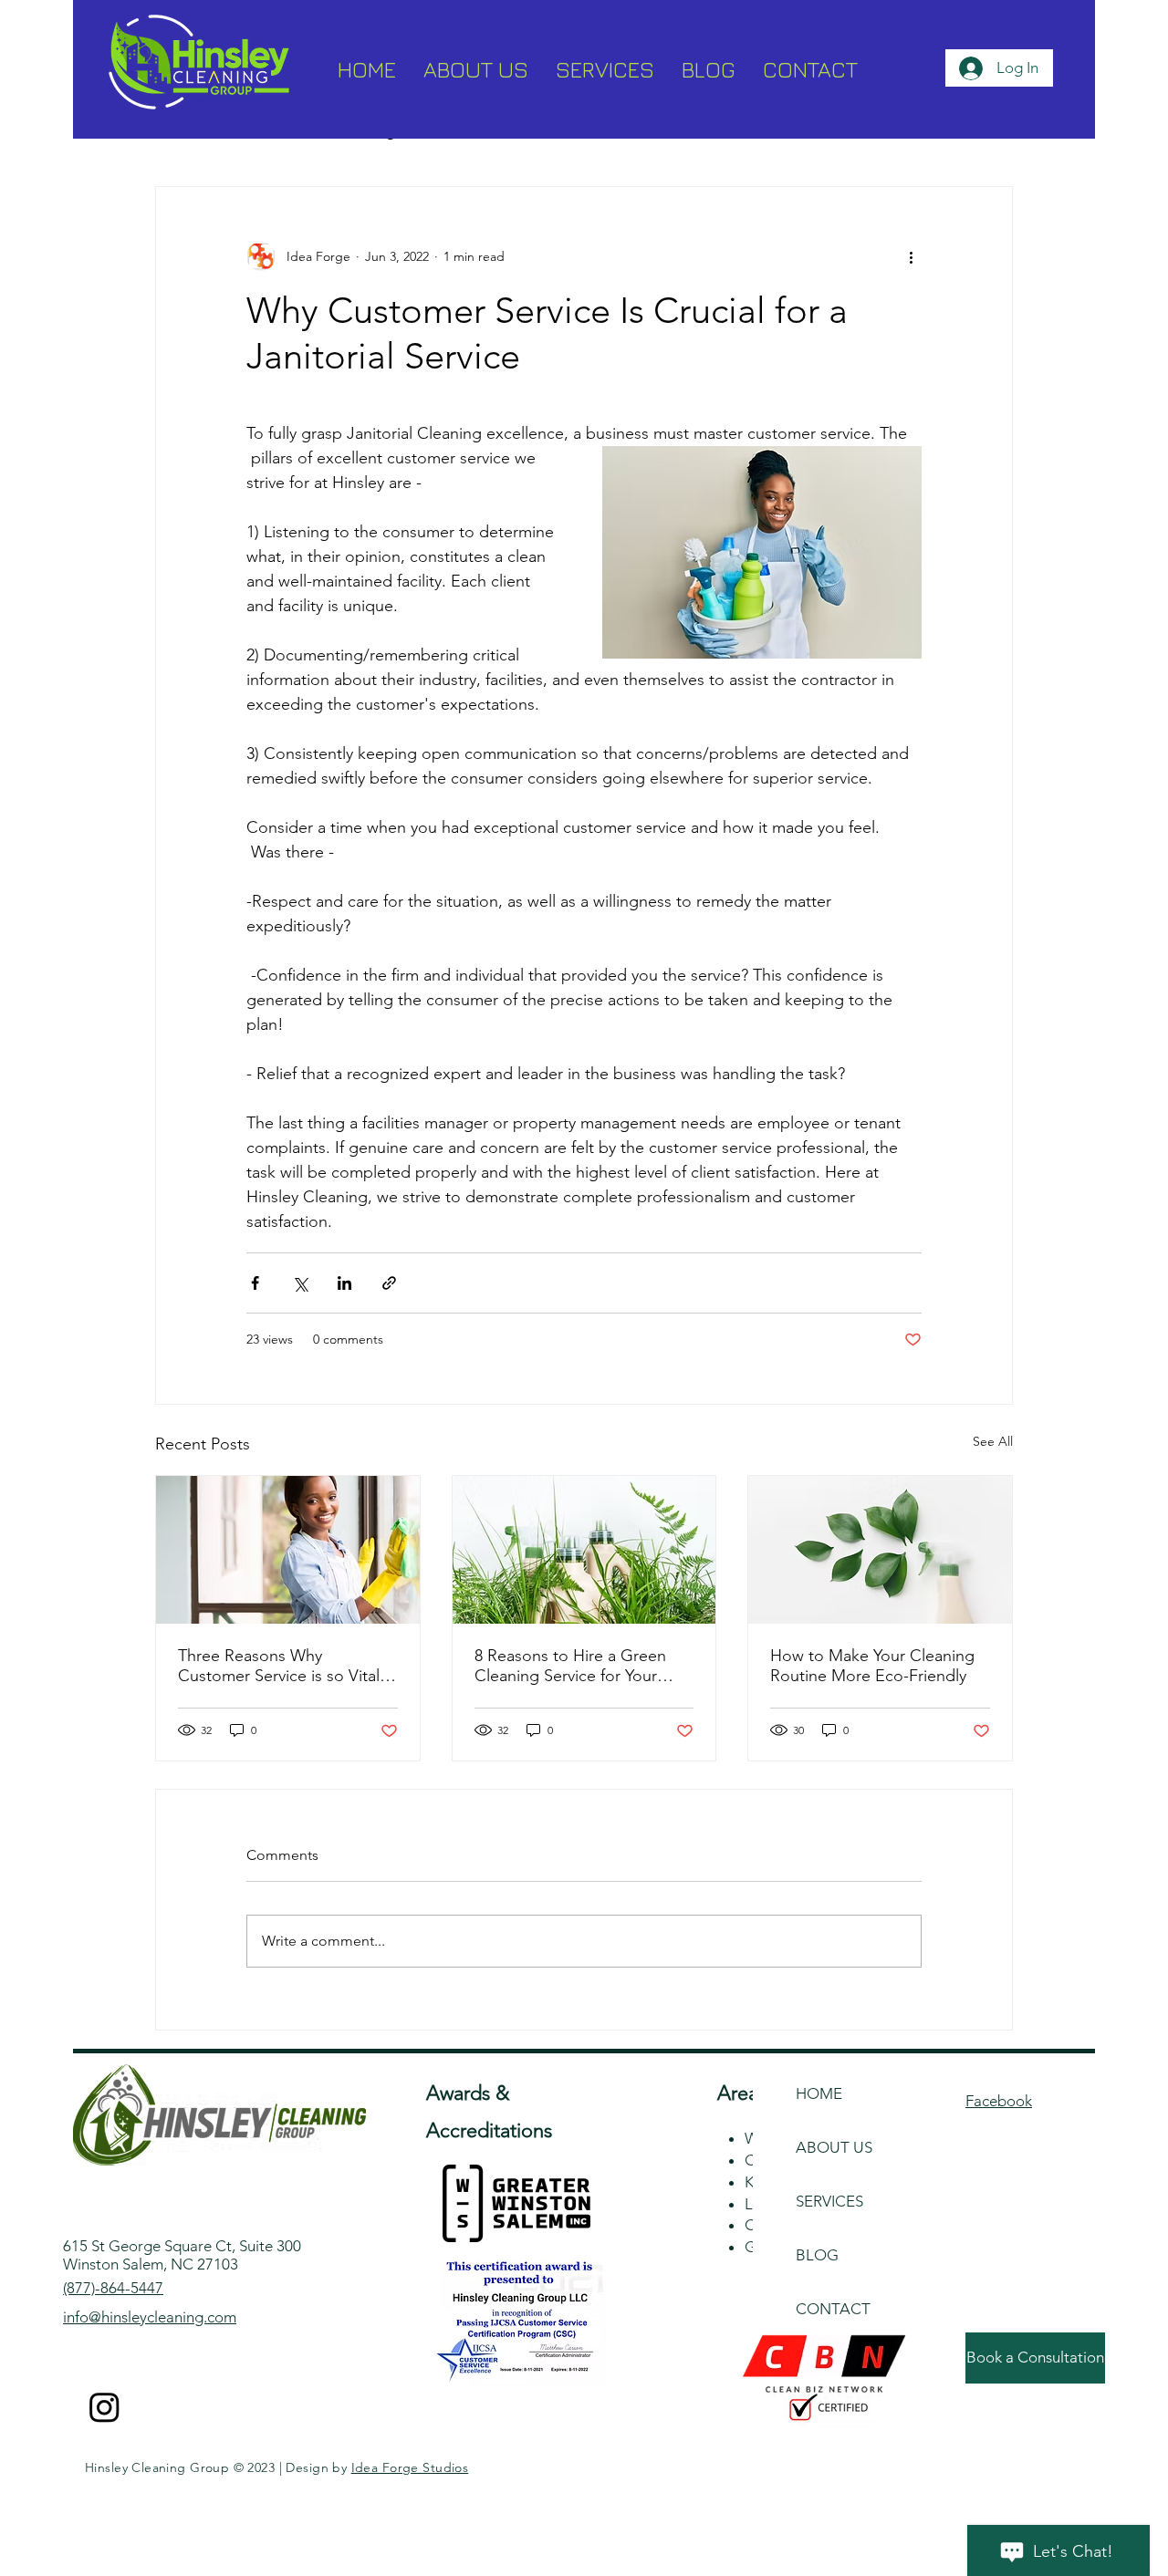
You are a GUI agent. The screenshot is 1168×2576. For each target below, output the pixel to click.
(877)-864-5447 (113, 2288)
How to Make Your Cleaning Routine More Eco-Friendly (872, 1666)
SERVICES (829, 2201)
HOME (819, 2093)
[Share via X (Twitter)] (300, 1283)
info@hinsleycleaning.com (150, 2317)
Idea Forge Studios (410, 2467)
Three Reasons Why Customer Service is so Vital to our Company (279, 1666)
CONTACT (833, 2309)
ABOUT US (834, 2147)
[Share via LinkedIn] (344, 1283)
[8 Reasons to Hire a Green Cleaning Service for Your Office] (584, 1550)
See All (993, 1441)
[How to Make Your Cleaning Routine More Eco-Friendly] (880, 1550)
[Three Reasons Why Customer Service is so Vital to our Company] (288, 1550)
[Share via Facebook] (255, 1283)
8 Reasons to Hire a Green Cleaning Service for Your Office (570, 1666)
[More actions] (911, 256)
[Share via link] (389, 1283)
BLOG (817, 2255)
